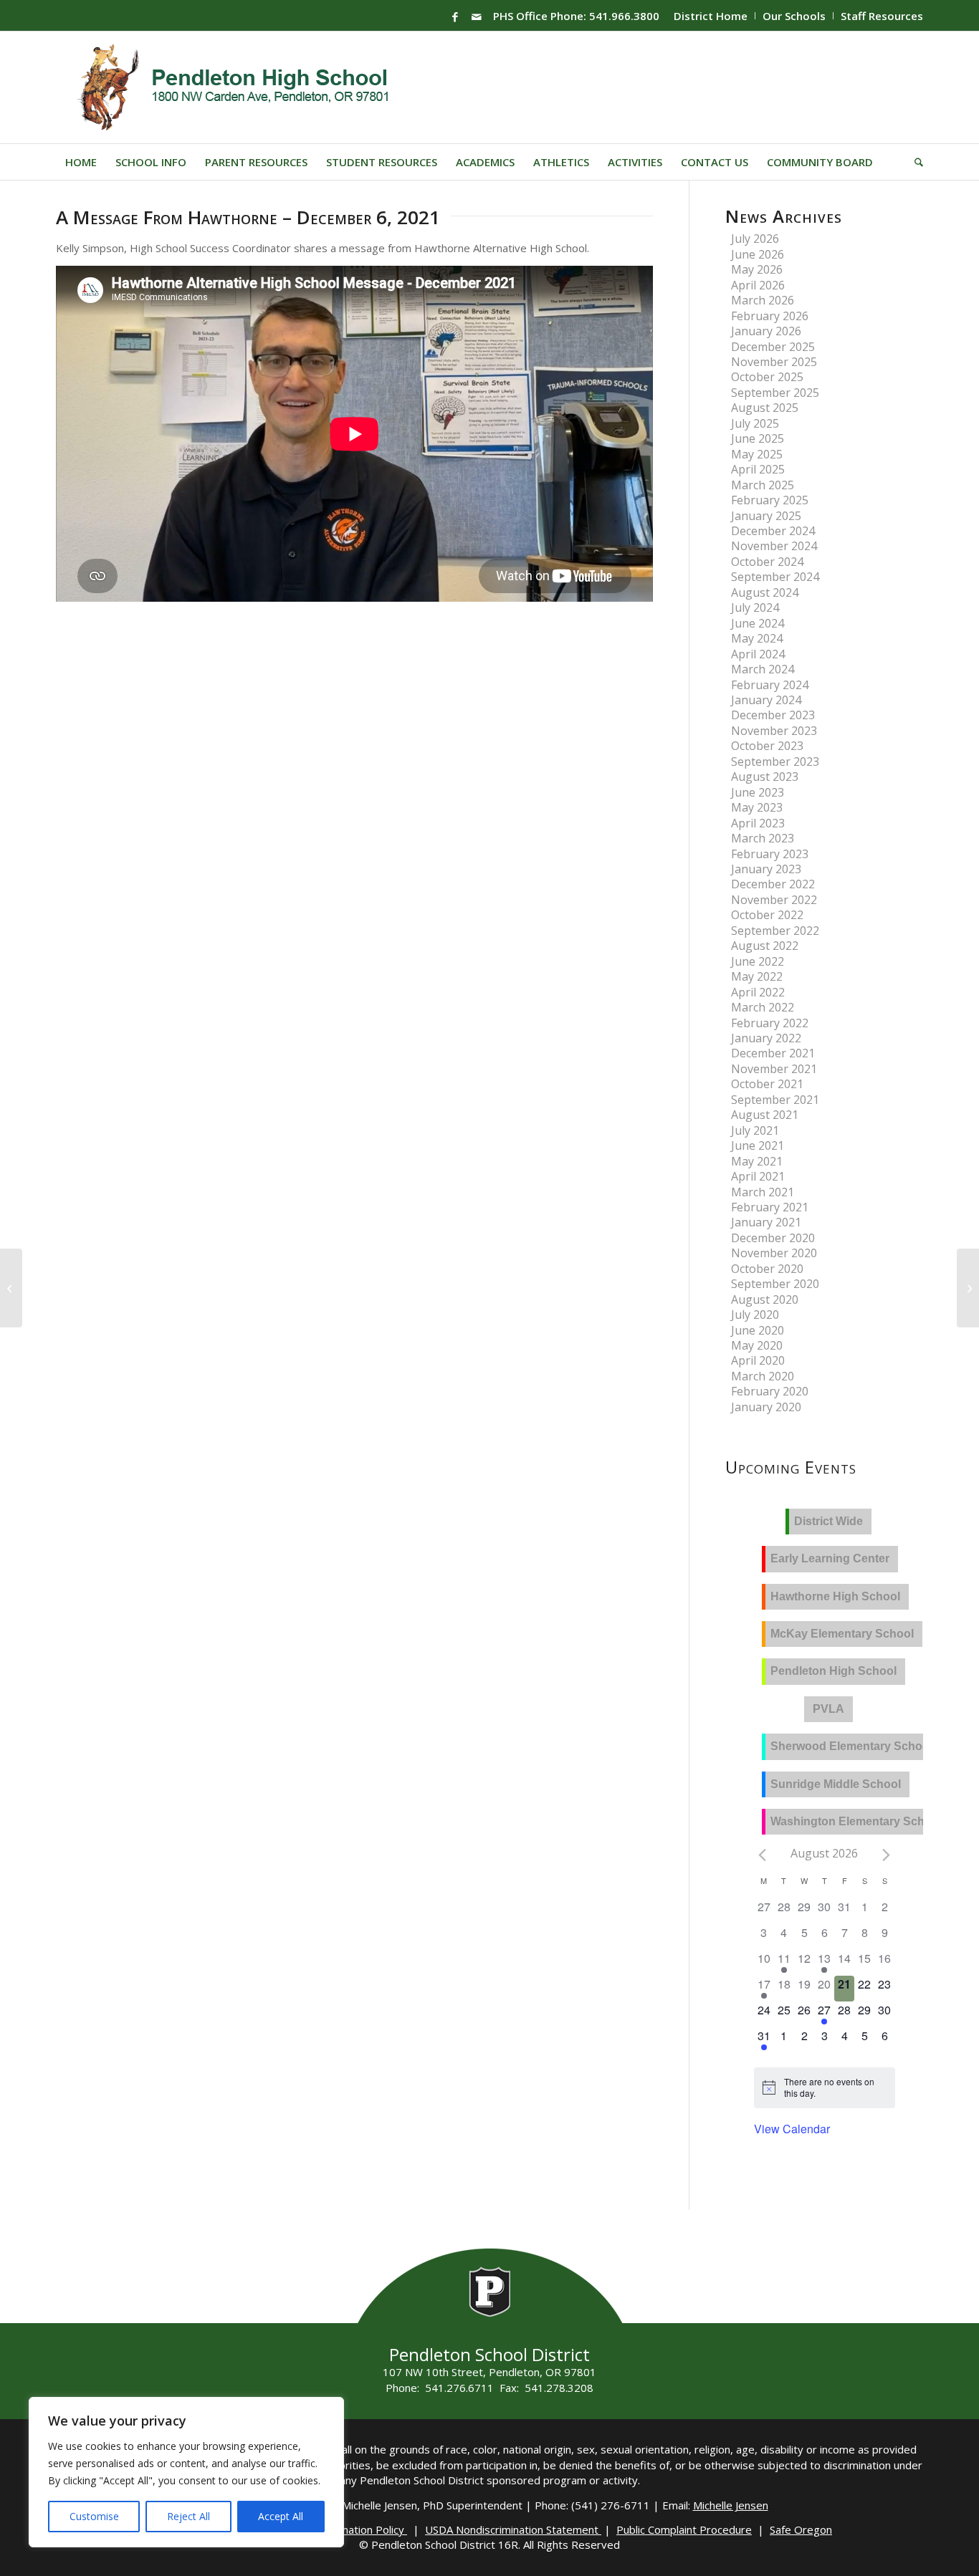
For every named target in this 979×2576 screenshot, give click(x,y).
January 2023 (766, 869)
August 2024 (765, 592)
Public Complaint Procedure (684, 2529)
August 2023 (765, 777)
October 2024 (767, 562)
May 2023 (757, 807)
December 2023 (773, 715)
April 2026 (758, 285)
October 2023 (767, 746)
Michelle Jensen (731, 2505)
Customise (94, 2516)
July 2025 (755, 423)
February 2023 (770, 854)
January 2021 (766, 1222)
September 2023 (775, 761)
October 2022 (767, 915)
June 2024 (758, 623)
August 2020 (765, 1299)
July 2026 (755, 239)
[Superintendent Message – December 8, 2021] (968, 1288)
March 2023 (763, 838)
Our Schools (794, 16)
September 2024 (775, 577)
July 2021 (755, 1130)
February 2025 (770, 500)
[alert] (835, 2088)
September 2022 (775, 931)
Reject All (188, 2516)
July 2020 (755, 1315)
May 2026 (757, 269)
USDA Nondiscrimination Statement (513, 2529)
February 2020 (770, 1391)
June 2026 (758, 254)
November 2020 (774, 1253)
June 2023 (758, 792)
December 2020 (773, 1238)
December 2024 (773, 531)
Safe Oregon (801, 2529)
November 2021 (774, 1069)
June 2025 (758, 438)
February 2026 (770, 316)
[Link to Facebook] (455, 16)
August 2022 (765, 946)
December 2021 (773, 1053)
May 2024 (757, 638)
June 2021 (758, 1145)
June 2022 (758, 961)
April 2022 (758, 992)
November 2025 (774, 362)
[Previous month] (763, 1855)
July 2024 (755, 607)
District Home (711, 16)
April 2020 (758, 1360)
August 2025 (765, 408)
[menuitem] (711, 16)
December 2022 (773, 884)
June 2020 (758, 1330)
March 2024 (763, 669)
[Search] (914, 162)
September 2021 (775, 1100)
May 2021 (757, 1161)
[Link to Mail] (477, 16)
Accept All (281, 2516)
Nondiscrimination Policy (346, 2529)
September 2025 (775, 393)
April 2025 (758, 469)
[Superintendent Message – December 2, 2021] (11, 1288)
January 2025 (766, 516)
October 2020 (767, 1269)
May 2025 (757, 454)
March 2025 (763, 485)
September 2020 (775, 1284)
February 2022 (770, 1023)
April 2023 (758, 823)
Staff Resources (882, 16)
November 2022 (774, 900)
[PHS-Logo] (244, 87)
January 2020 (766, 1407)
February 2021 (770, 1207)
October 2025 (767, 377)
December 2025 (773, 347)
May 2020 (757, 1345)
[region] (186, 2472)
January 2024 (766, 700)
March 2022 (763, 1007)
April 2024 (758, 654)
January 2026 (766, 331)
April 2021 (758, 1176)
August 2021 (765, 1115)
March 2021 (763, 1192)
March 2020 (763, 1376)
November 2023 (774, 731)
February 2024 (770, 685)
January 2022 (766, 1038)
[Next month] (887, 1855)
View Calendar (792, 2129)
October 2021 (767, 1084)
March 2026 (763, 300)
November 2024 (774, 546)
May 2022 (757, 976)
